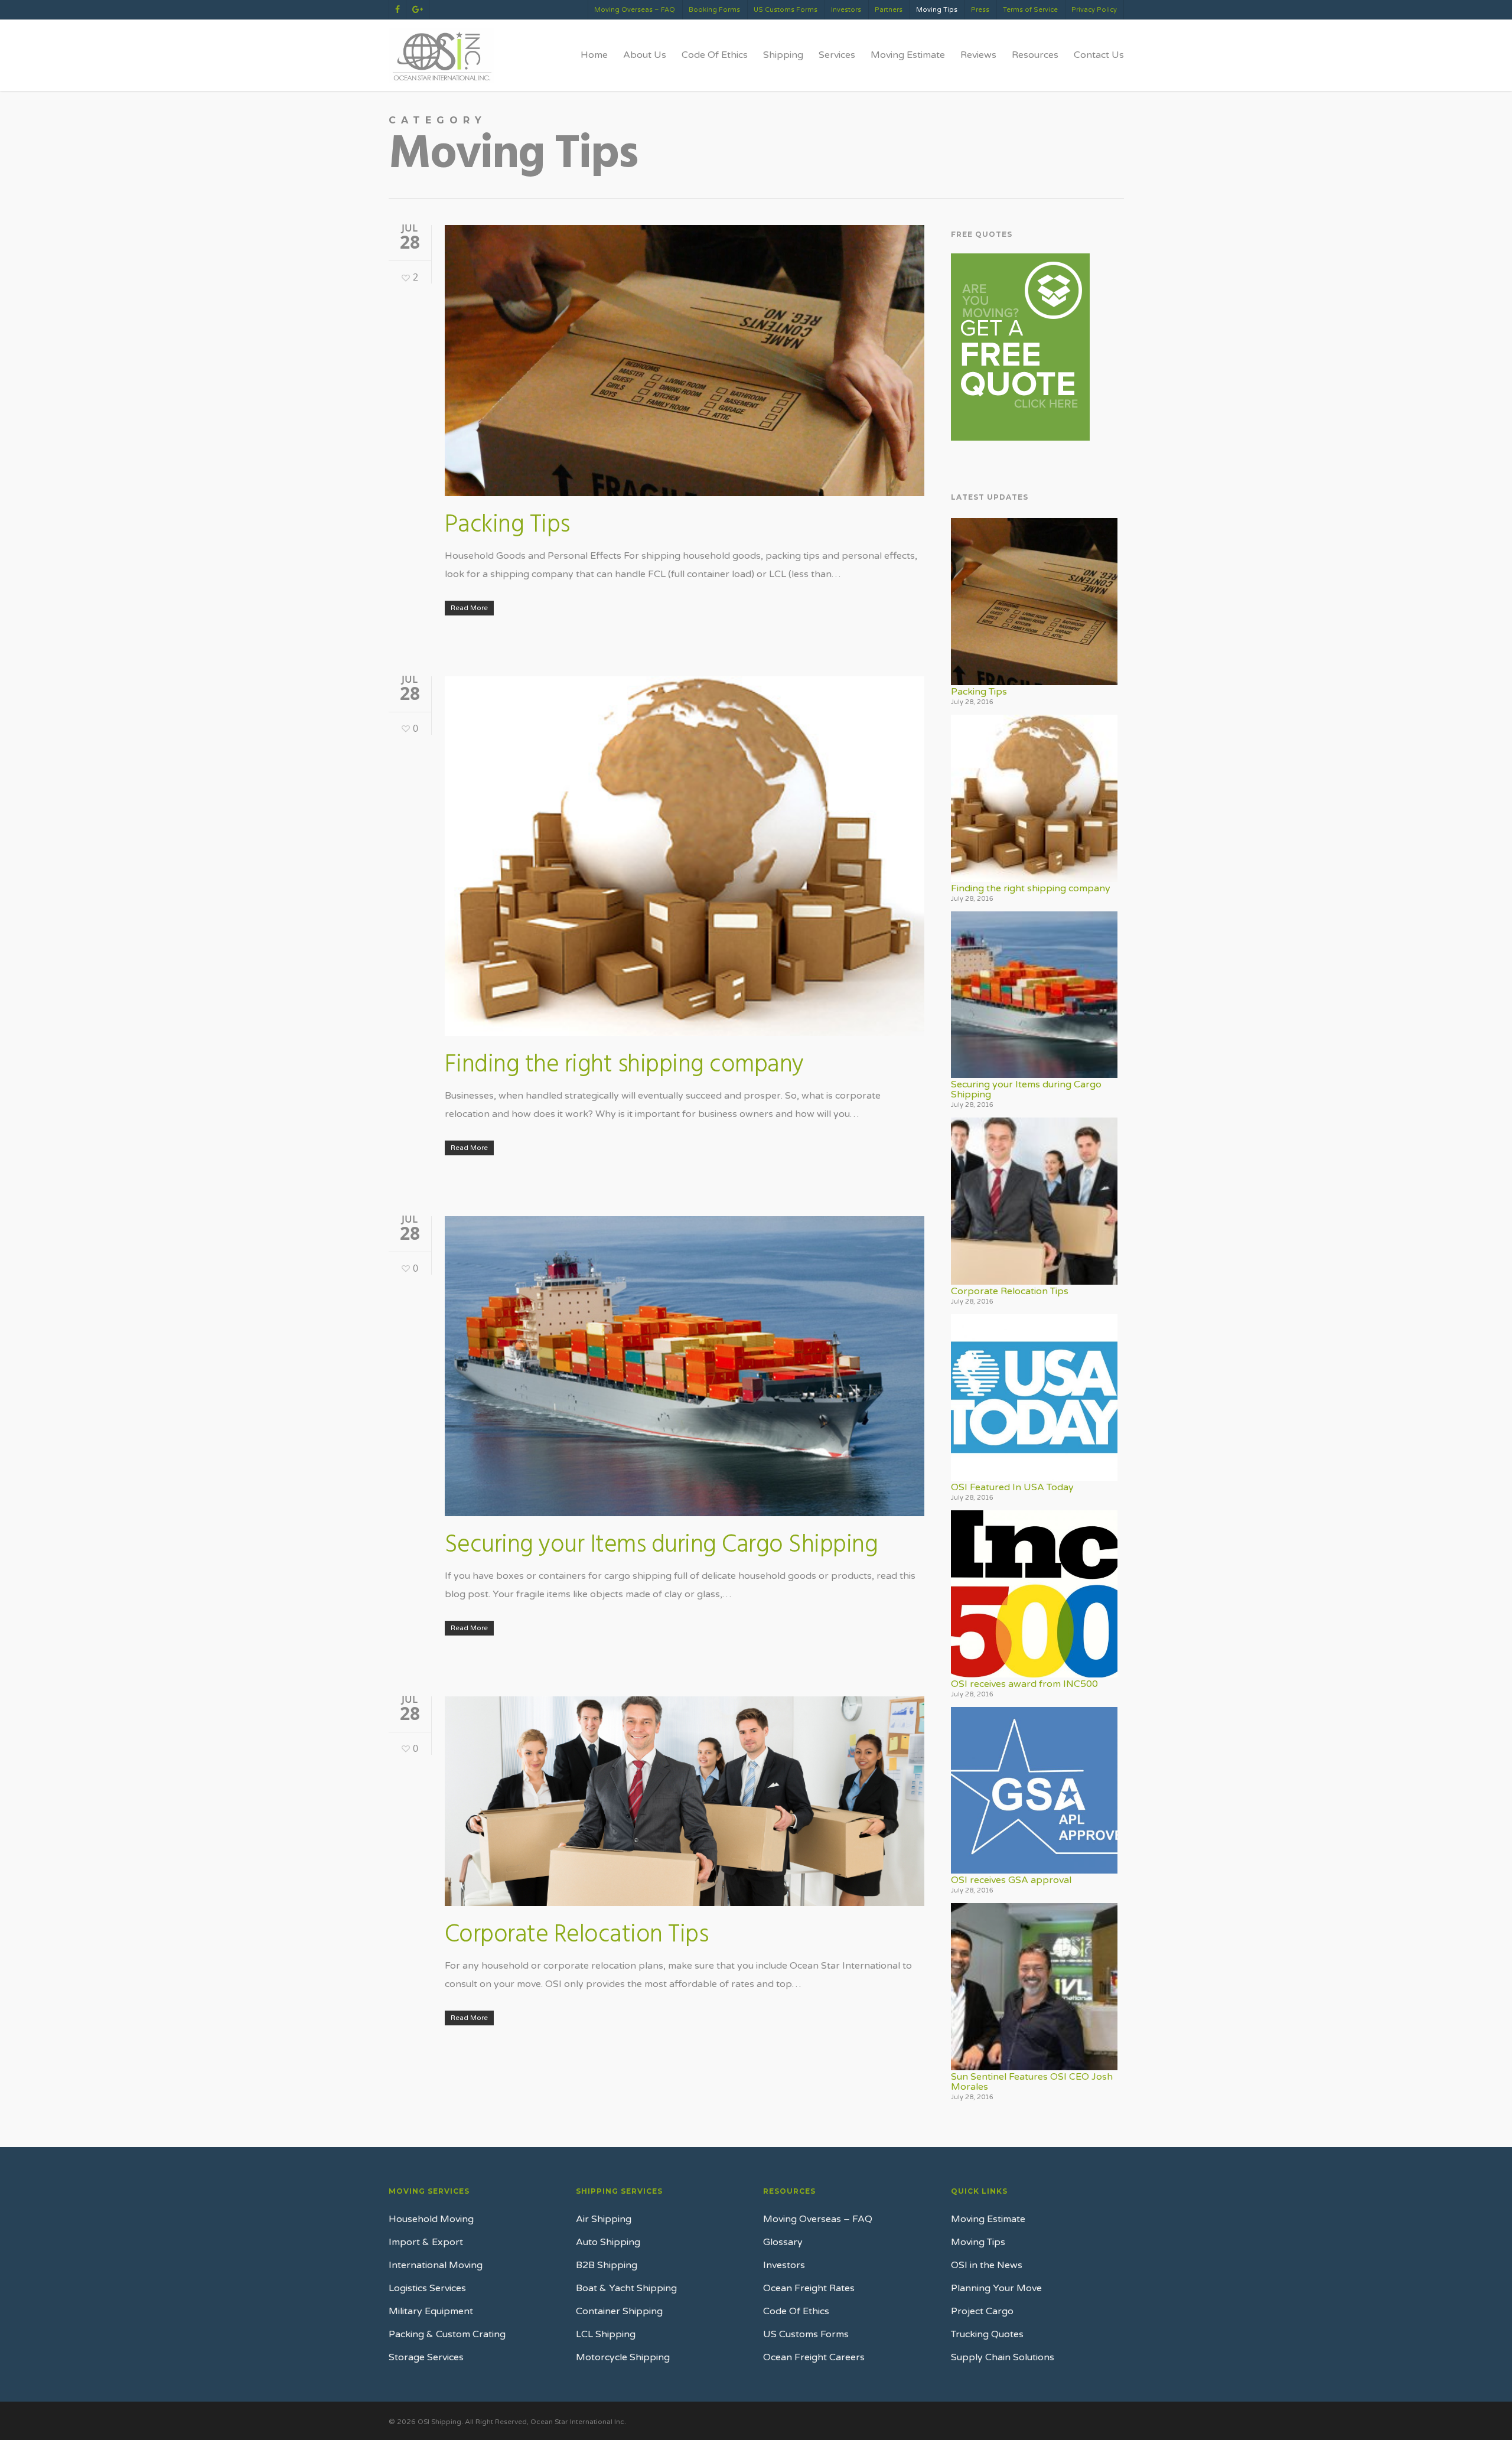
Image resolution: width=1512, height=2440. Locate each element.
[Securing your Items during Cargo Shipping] (1034, 995)
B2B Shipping (607, 2265)
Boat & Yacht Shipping (626, 2288)
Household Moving (431, 2219)
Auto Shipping (608, 2242)
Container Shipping (619, 2311)
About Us (645, 55)
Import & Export (426, 2242)
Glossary (783, 2242)
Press (980, 10)
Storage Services (426, 2357)
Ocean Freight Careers (814, 2357)
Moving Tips (937, 10)
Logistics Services (427, 2288)
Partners (889, 10)
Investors (846, 10)
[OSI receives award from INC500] (1034, 1594)
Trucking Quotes (987, 2334)
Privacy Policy (1094, 10)
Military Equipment (431, 2311)
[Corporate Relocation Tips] (1034, 1201)
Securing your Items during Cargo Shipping (661, 1545)
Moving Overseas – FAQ (635, 10)
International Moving (436, 2265)
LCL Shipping (606, 2334)
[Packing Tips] (1034, 602)
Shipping (783, 55)
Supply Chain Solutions (1003, 2357)
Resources (1035, 55)
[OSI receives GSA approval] (1034, 1791)
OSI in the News (987, 2265)
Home (594, 55)
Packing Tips (507, 525)
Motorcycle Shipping (623, 2357)
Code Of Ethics (715, 55)
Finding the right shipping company (624, 1065)
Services (837, 55)
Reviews (978, 55)
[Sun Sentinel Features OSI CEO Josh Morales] (1034, 1987)
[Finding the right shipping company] (1034, 798)
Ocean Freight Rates (809, 2288)
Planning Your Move (996, 2288)
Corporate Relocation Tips (577, 1935)
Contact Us (1099, 55)
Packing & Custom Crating (447, 2334)
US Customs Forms (786, 10)
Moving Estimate (908, 55)
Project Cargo (982, 2311)
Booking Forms (714, 10)
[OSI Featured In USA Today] (1034, 1398)
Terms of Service (1030, 10)
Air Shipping (604, 2219)
